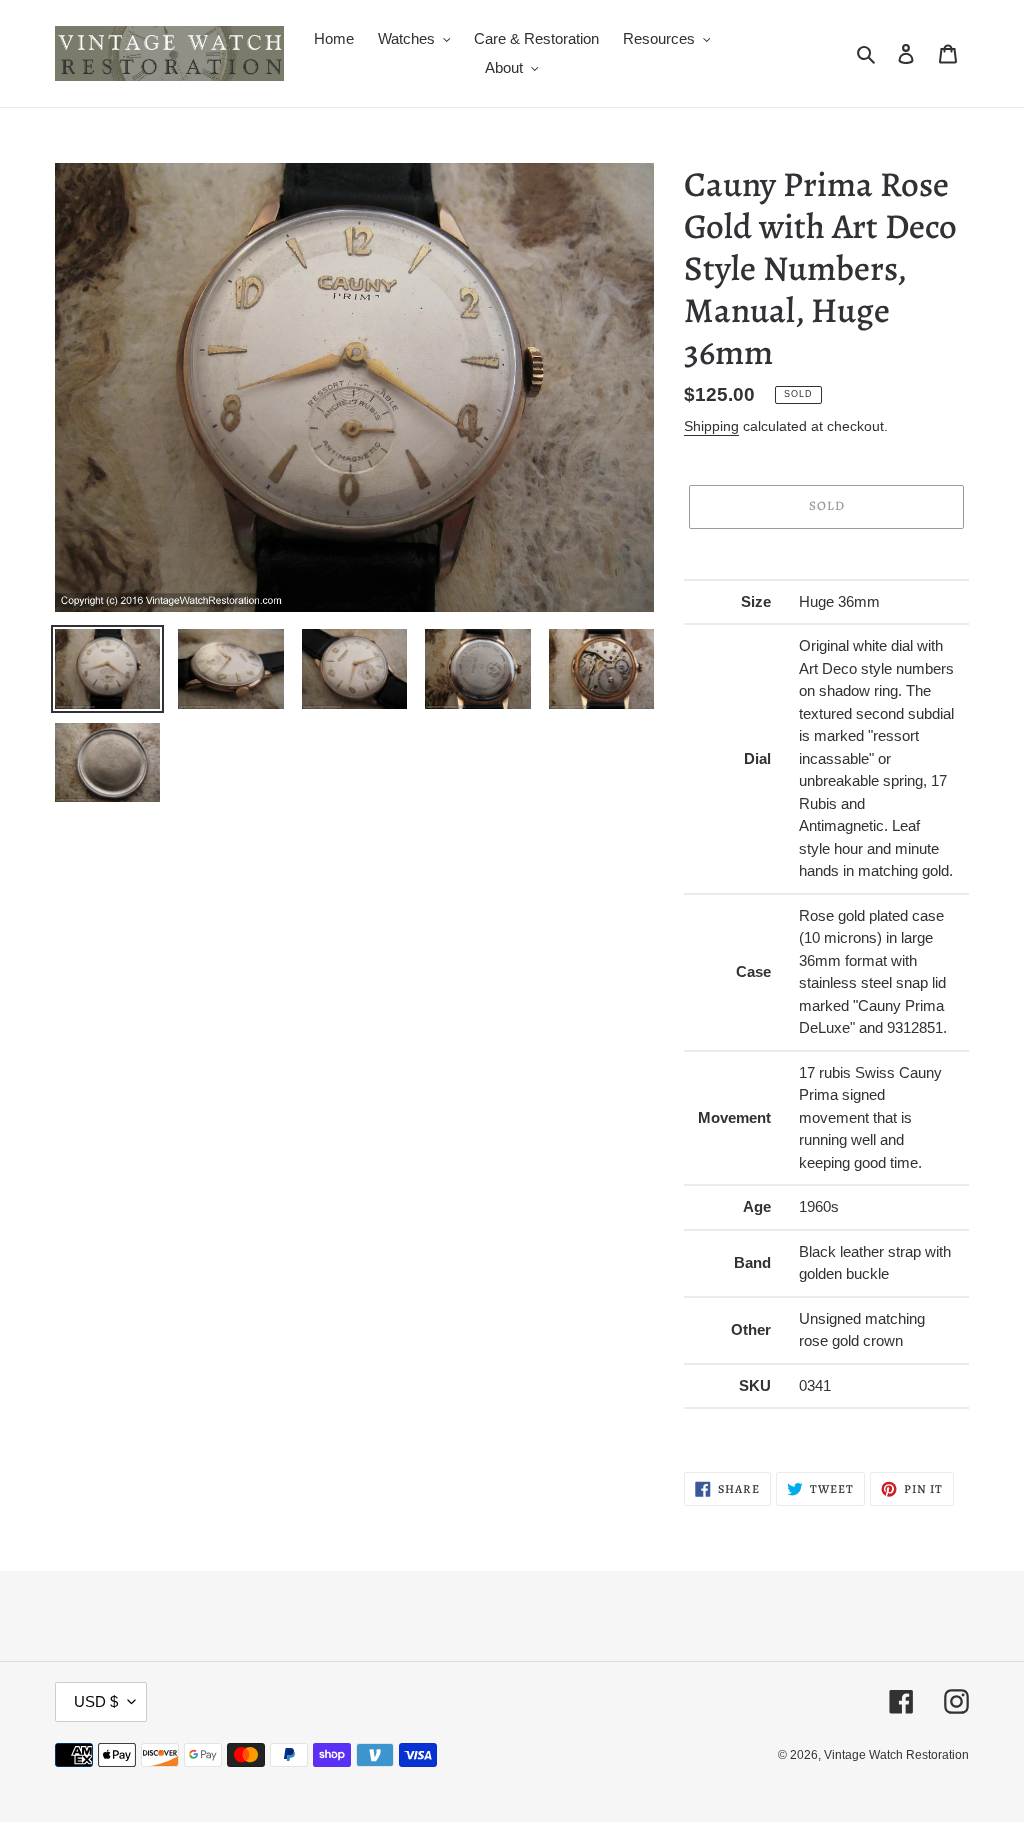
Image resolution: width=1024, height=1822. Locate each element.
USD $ (96, 1701)
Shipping (711, 426)
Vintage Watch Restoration (896, 1755)
